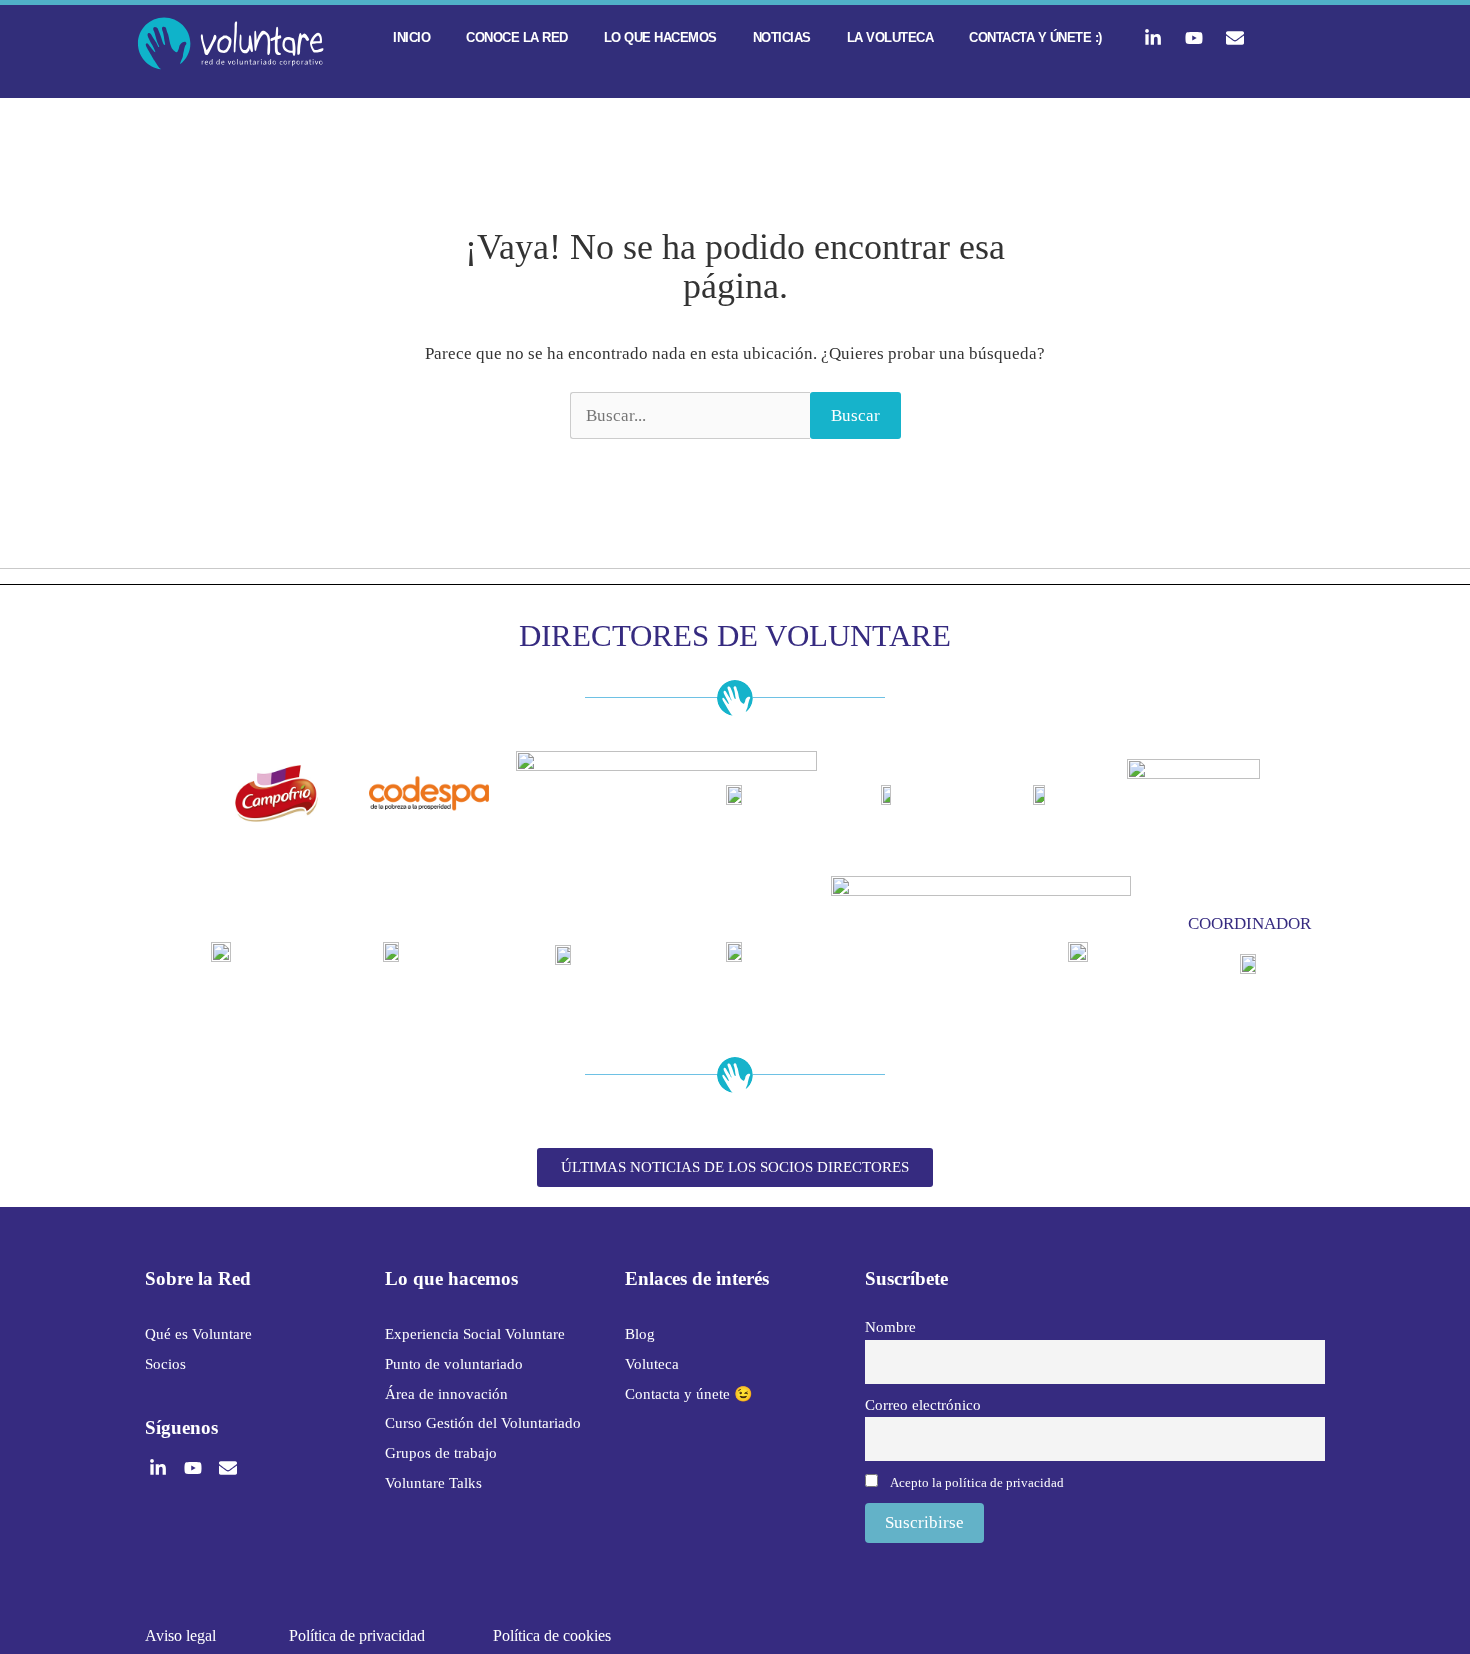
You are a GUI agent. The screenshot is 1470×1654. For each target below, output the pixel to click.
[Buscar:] (690, 416)
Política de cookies (552, 1635)
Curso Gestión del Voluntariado (483, 1423)
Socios (165, 1364)
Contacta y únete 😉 (689, 1394)
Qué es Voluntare (198, 1334)
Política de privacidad (357, 1635)
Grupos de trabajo (441, 1453)
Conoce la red (517, 37)
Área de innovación (446, 1394)
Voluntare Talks (433, 1483)
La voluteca (890, 37)
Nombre (890, 1326)
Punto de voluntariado (454, 1364)
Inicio (411, 37)
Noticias (782, 37)
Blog (640, 1334)
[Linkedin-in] (1153, 38)
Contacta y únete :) (1035, 37)
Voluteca (652, 1364)
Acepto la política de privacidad (977, 1482)
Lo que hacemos (660, 37)
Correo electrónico (923, 1404)
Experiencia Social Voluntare (475, 1334)
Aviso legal (180, 1635)
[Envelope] (1235, 38)
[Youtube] (1194, 38)
